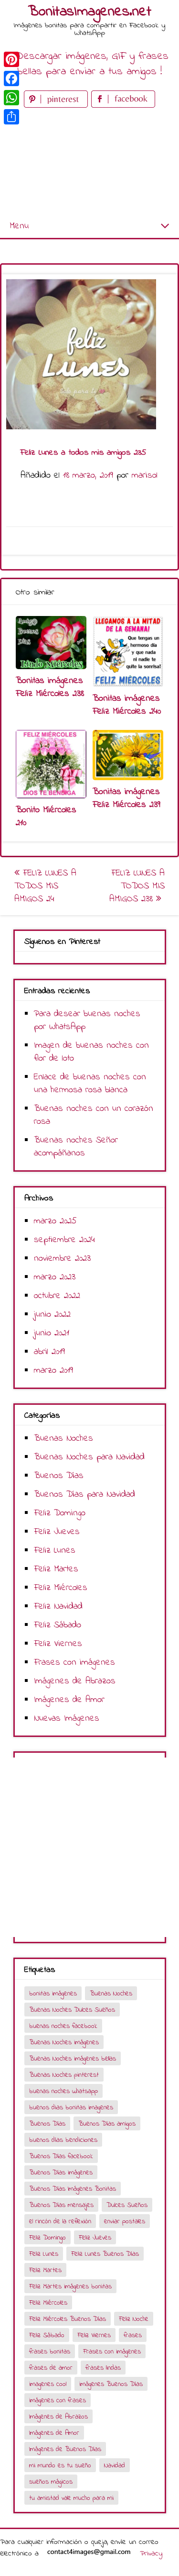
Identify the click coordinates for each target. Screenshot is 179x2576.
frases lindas (103, 2368)
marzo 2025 (55, 1221)
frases (133, 2335)
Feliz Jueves (57, 1532)
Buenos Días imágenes (61, 2173)
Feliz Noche (134, 2319)
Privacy (151, 2554)
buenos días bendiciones (63, 2140)
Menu (19, 226)
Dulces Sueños (127, 2205)
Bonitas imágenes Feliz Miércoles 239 (126, 798)
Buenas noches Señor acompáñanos (76, 1147)
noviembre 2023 (62, 1259)
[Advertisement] (89, 162)
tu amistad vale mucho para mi (71, 2498)
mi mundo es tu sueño (60, 2466)
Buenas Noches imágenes (64, 2043)
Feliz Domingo (60, 1513)
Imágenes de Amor (69, 1700)
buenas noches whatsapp (63, 2091)
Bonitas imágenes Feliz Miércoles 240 (127, 705)
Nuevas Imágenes (67, 1719)
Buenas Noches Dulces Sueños (72, 2010)
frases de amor (51, 2368)
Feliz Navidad (58, 1607)
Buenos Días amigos (107, 2124)
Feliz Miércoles (61, 1588)
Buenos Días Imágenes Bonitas (73, 2189)
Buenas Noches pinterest (64, 2075)
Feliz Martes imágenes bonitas (70, 2287)
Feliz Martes (56, 1569)
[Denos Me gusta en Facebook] (123, 106)
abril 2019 (49, 1352)
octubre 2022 (57, 1296)
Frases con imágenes (74, 1663)
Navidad (115, 2466)
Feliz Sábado (58, 1625)
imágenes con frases (58, 2401)
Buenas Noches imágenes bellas (73, 2059)
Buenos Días (59, 1476)
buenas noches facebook (63, 2026)
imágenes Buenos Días (111, 2384)
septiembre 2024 (64, 1240)
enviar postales (125, 2222)
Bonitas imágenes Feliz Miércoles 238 (50, 687)
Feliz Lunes (55, 1551)
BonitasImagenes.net (90, 12)
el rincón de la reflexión (60, 2222)
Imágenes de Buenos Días (65, 2449)
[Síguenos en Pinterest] (58, 106)
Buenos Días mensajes (61, 2205)
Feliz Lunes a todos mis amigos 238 (137, 886)
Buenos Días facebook (61, 2156)
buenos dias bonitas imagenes (71, 2108)
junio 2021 (52, 1333)
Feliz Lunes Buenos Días (105, 2254)
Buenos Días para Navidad (84, 1495)
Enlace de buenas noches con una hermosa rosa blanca (90, 1084)
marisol (145, 476)
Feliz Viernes (58, 1644)
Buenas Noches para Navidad (89, 1457)
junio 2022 (52, 1315)
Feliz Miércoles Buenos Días (68, 2319)
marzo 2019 (53, 1371)
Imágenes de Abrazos (75, 1681)
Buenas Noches (63, 1439)
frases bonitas (50, 2352)
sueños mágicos (51, 2482)
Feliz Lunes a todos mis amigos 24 (45, 886)
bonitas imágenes (53, 1994)
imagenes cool (48, 2384)
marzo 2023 (55, 1277)
